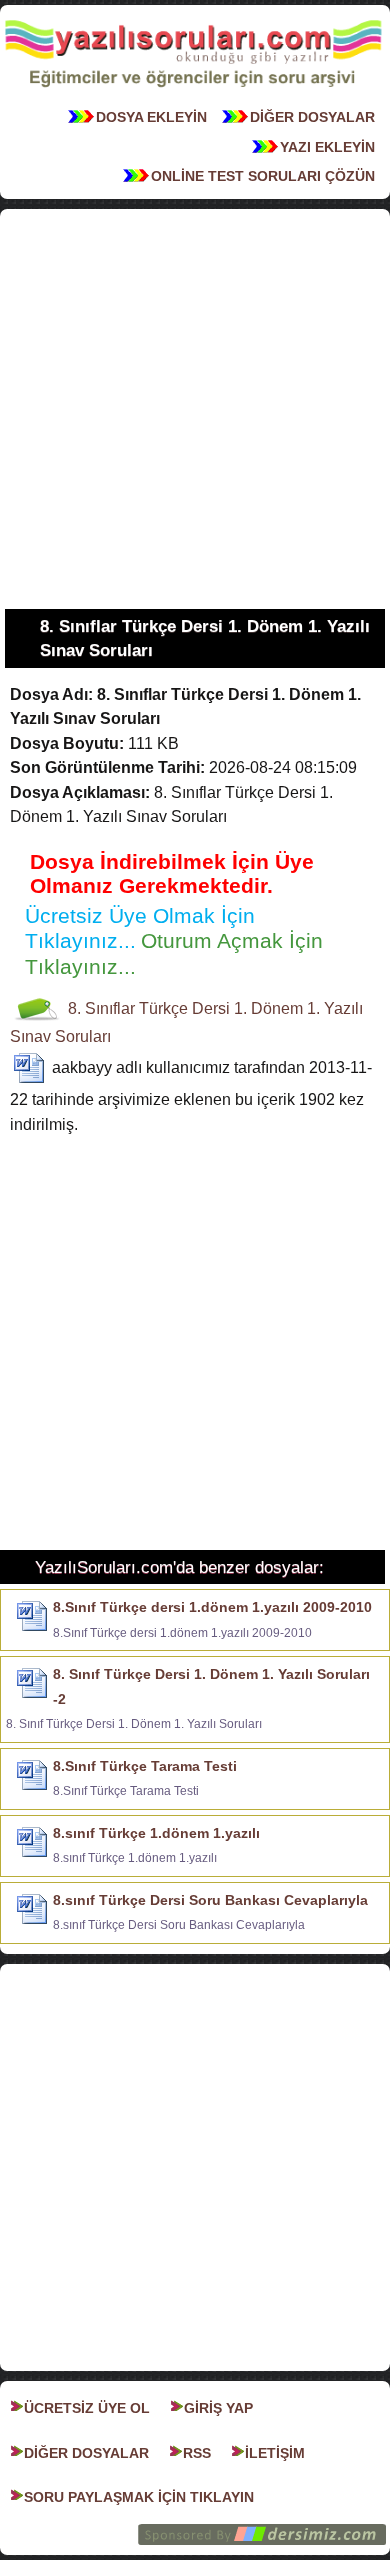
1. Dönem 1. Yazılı (298, 1008)
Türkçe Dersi (184, 1008)
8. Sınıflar (101, 1008)
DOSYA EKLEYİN (151, 117)
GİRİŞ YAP (218, 2408)
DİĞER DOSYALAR (312, 117)
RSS (197, 2453)
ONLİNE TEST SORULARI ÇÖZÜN (263, 176)
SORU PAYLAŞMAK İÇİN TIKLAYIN (139, 2497)
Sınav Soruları (60, 1036)
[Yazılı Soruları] (193, 93)
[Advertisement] (195, 409)
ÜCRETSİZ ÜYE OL (87, 2408)
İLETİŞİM (275, 2453)
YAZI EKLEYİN (327, 147)
